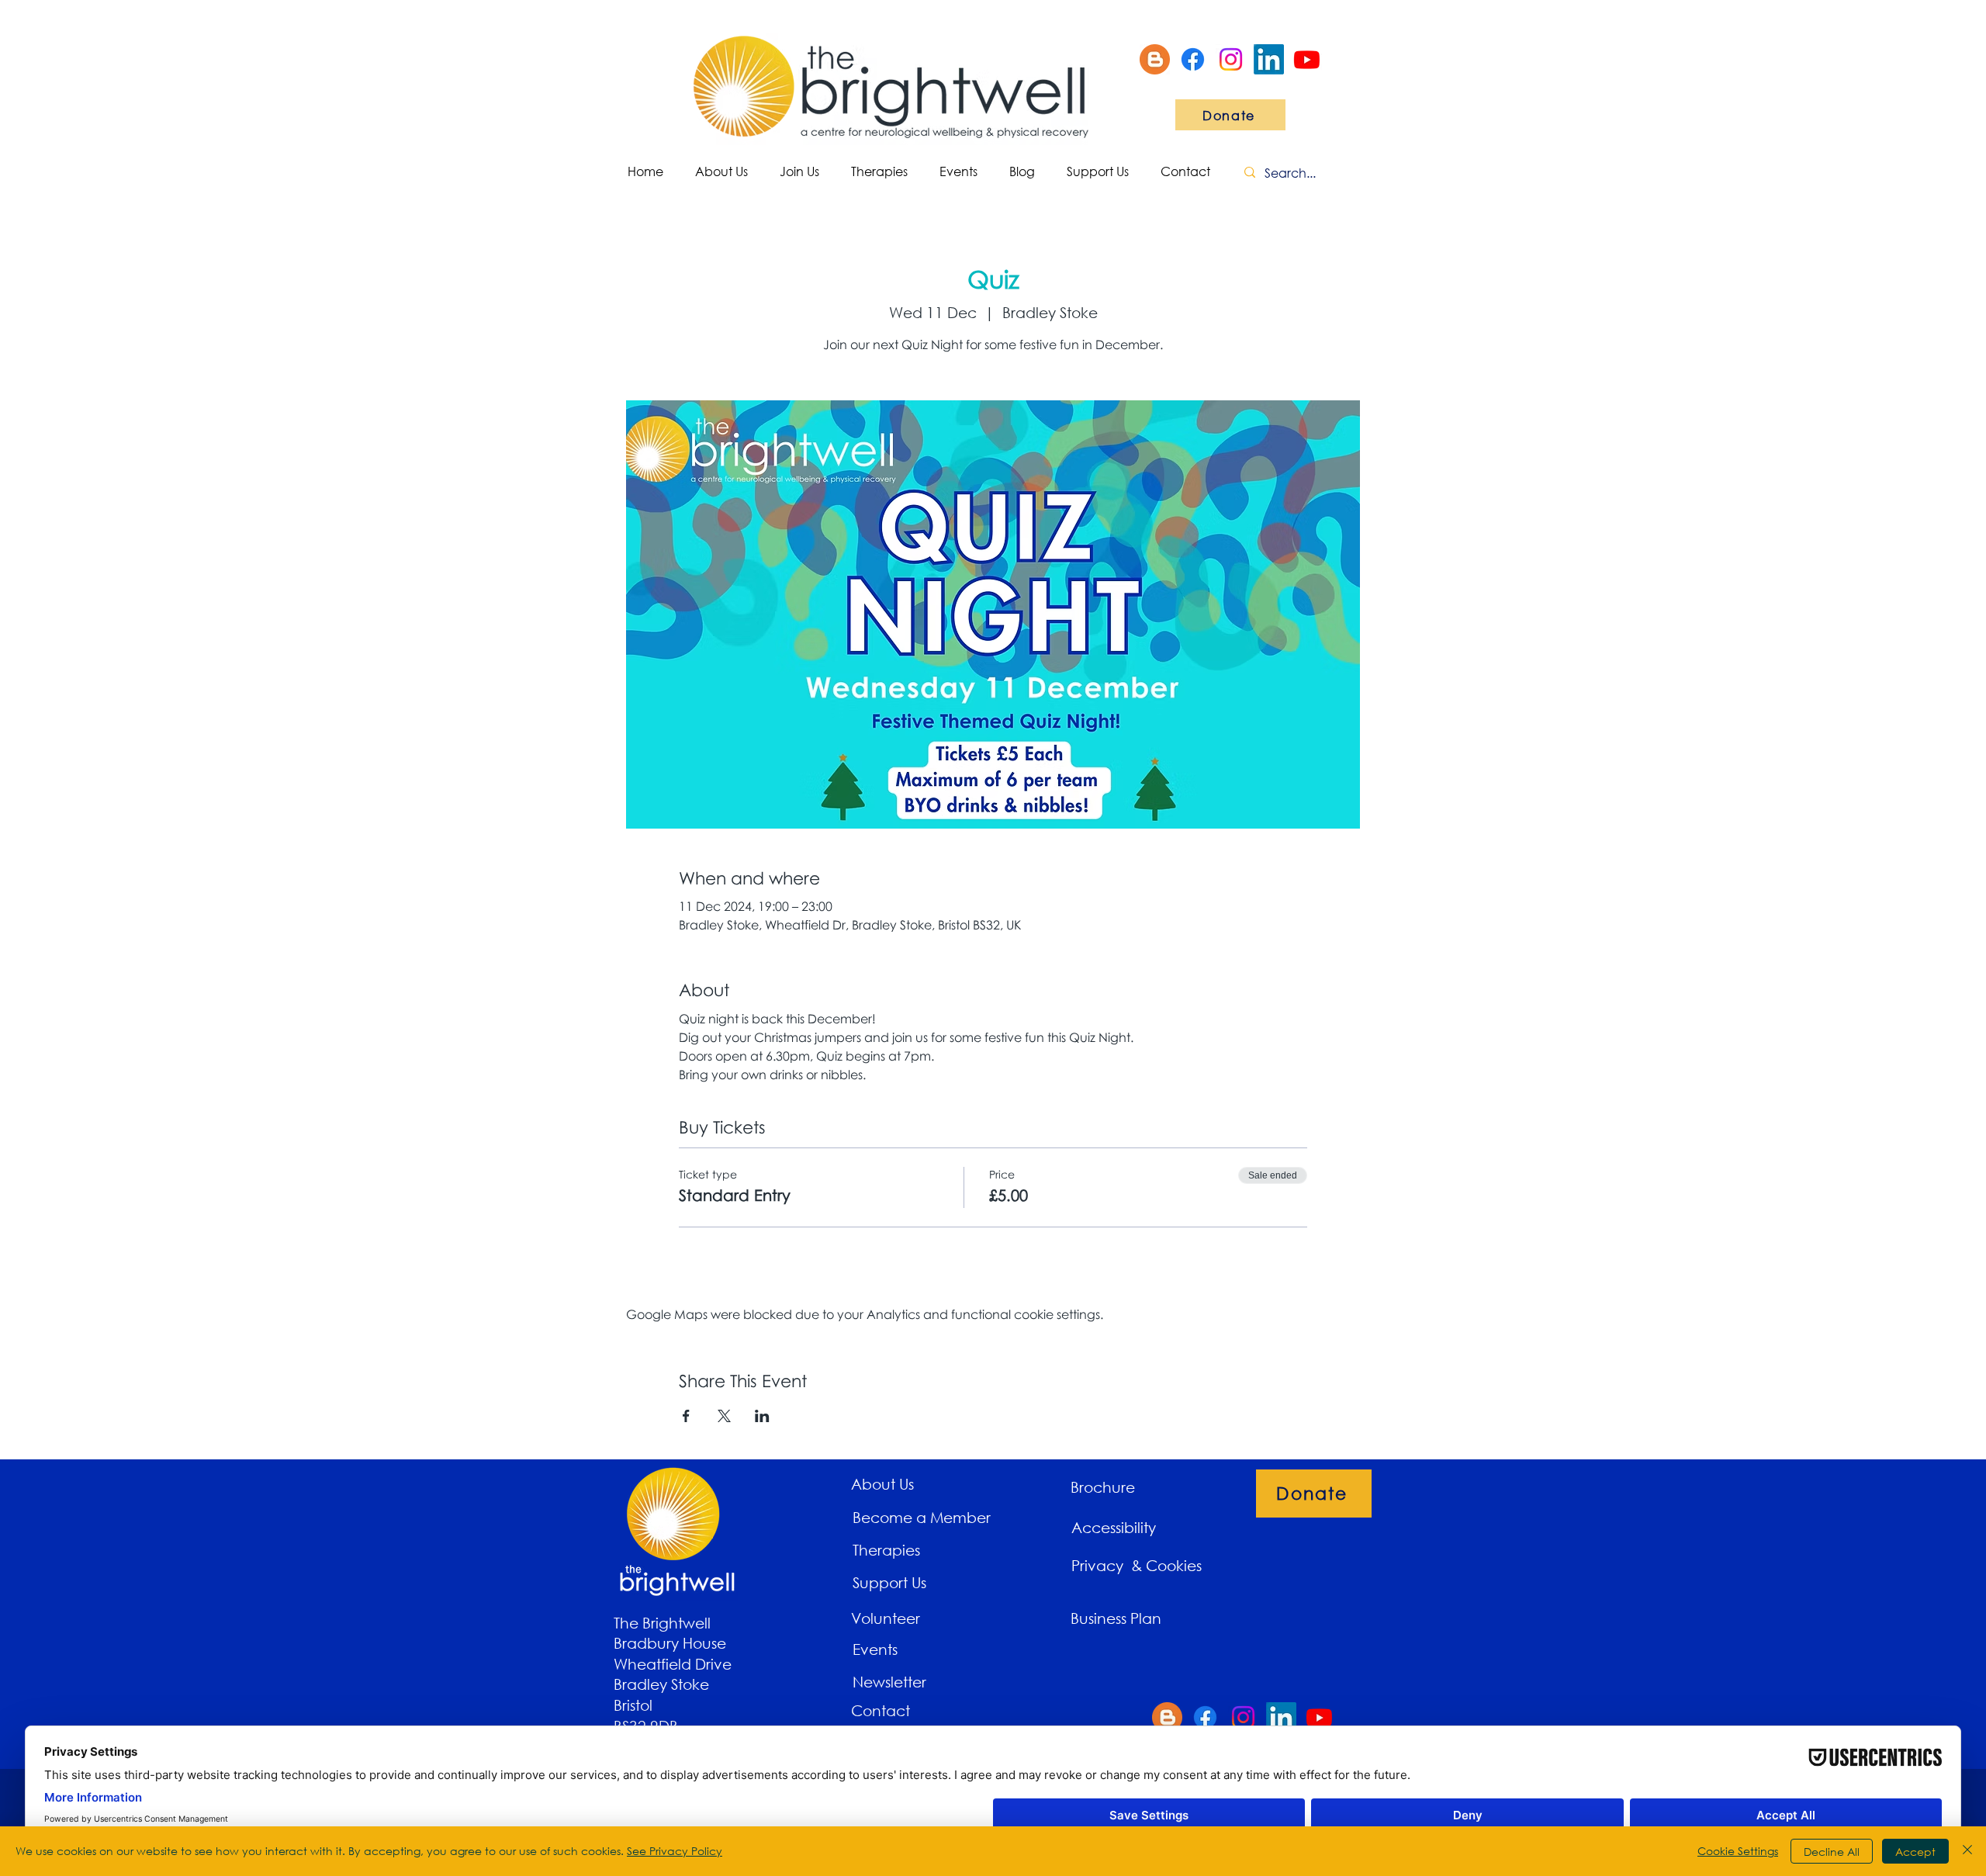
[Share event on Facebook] (686, 1416)
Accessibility (1114, 1527)
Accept (1915, 1852)
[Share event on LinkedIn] (762, 1416)
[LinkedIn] (1269, 59)
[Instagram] (1231, 59)
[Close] (1967, 1851)
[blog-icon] (1155, 59)
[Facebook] (1193, 59)
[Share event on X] (724, 1416)
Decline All (1832, 1852)
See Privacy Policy (675, 1851)
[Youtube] (1307, 59)
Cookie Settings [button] (1738, 1851)
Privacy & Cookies (1138, 1565)
